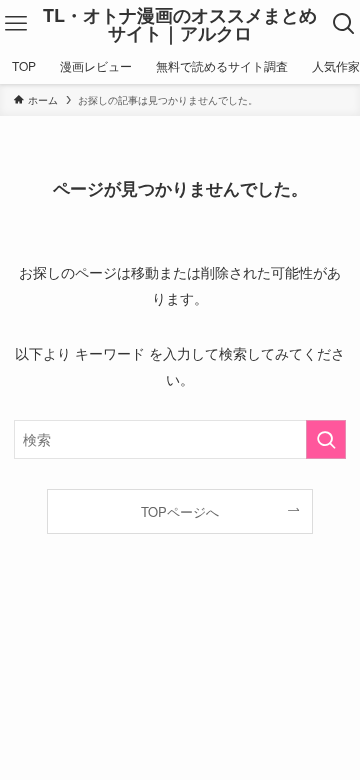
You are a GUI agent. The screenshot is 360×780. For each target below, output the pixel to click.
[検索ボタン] (344, 24)
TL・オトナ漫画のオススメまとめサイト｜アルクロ (180, 24)
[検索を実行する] (326, 439)
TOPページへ (180, 511)
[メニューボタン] (16, 24)
